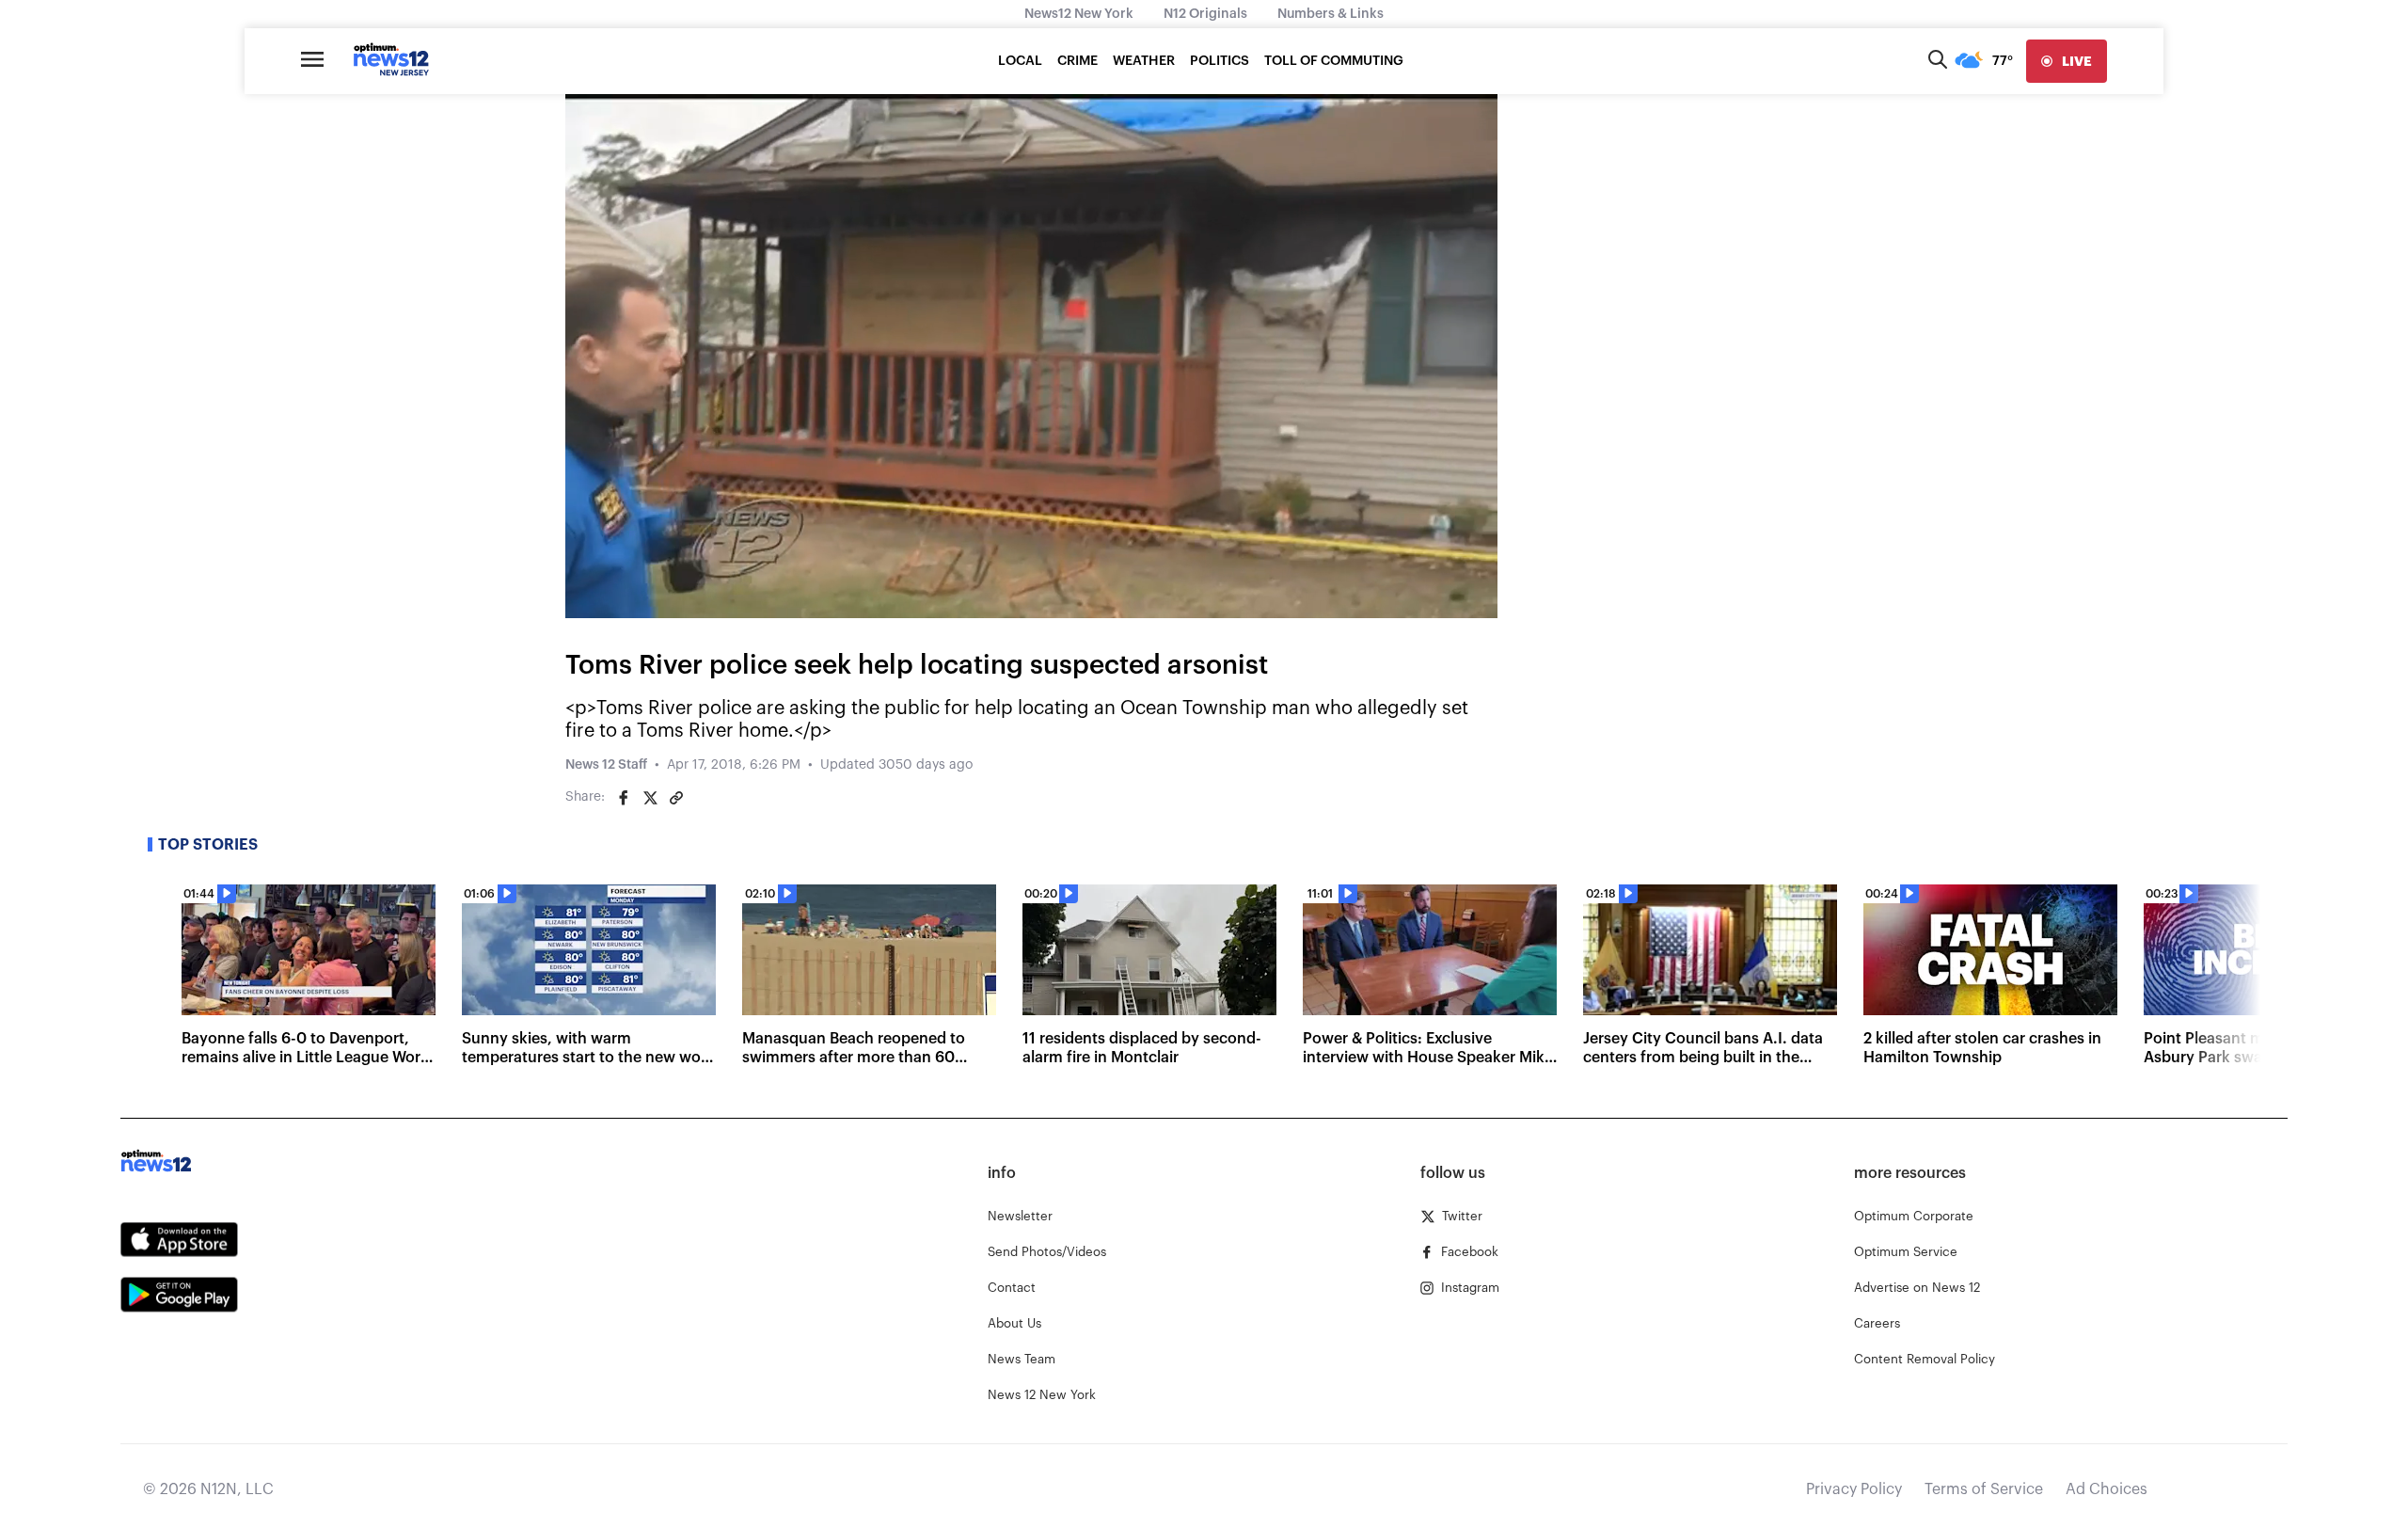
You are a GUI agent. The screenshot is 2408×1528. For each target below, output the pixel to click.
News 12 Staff (606, 765)
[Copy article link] (676, 798)
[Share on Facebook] (624, 798)
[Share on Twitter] (650, 798)
